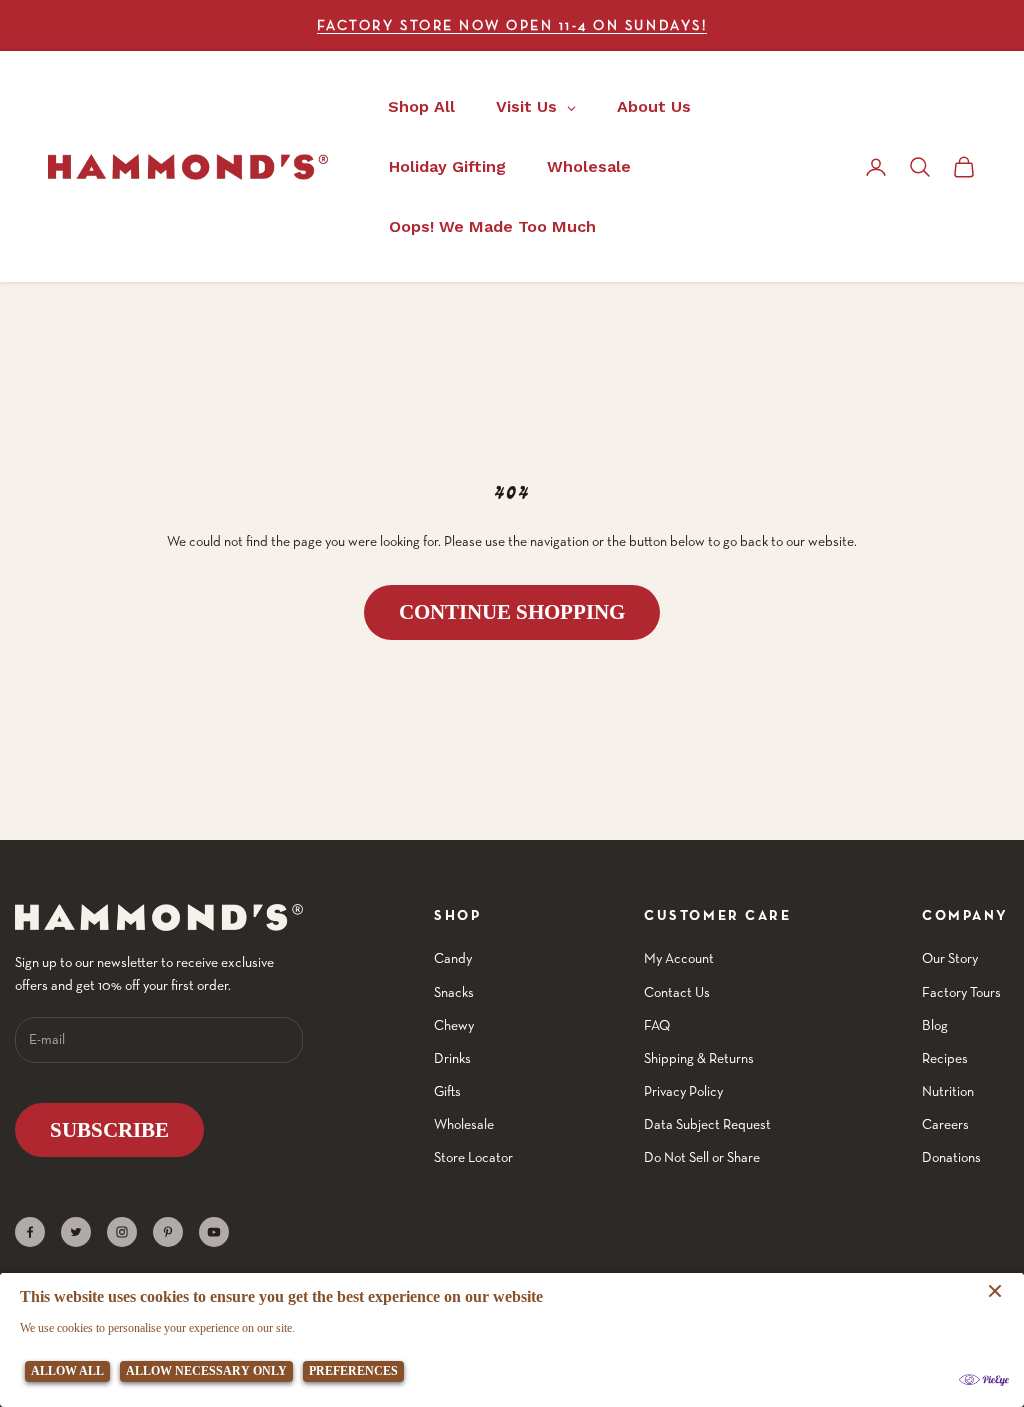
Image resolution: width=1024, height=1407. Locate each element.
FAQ (657, 1025)
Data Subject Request (707, 1124)
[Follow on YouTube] (214, 1232)
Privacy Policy (683, 1091)
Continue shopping (512, 612)
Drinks (452, 1058)
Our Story (950, 958)
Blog (935, 1025)
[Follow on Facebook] (30, 1232)
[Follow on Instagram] (122, 1232)
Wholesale (464, 1124)
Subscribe (109, 1130)
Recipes (945, 1058)
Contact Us (677, 992)
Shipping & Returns (699, 1058)
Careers (945, 1124)
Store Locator (473, 1157)
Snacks (454, 992)
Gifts (447, 1091)
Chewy (454, 1025)
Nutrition (948, 1091)
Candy (453, 958)
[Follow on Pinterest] (168, 1232)
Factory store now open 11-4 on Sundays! (512, 25)
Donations (951, 1157)
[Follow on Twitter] (76, 1232)
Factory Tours (961, 992)
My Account (679, 958)
